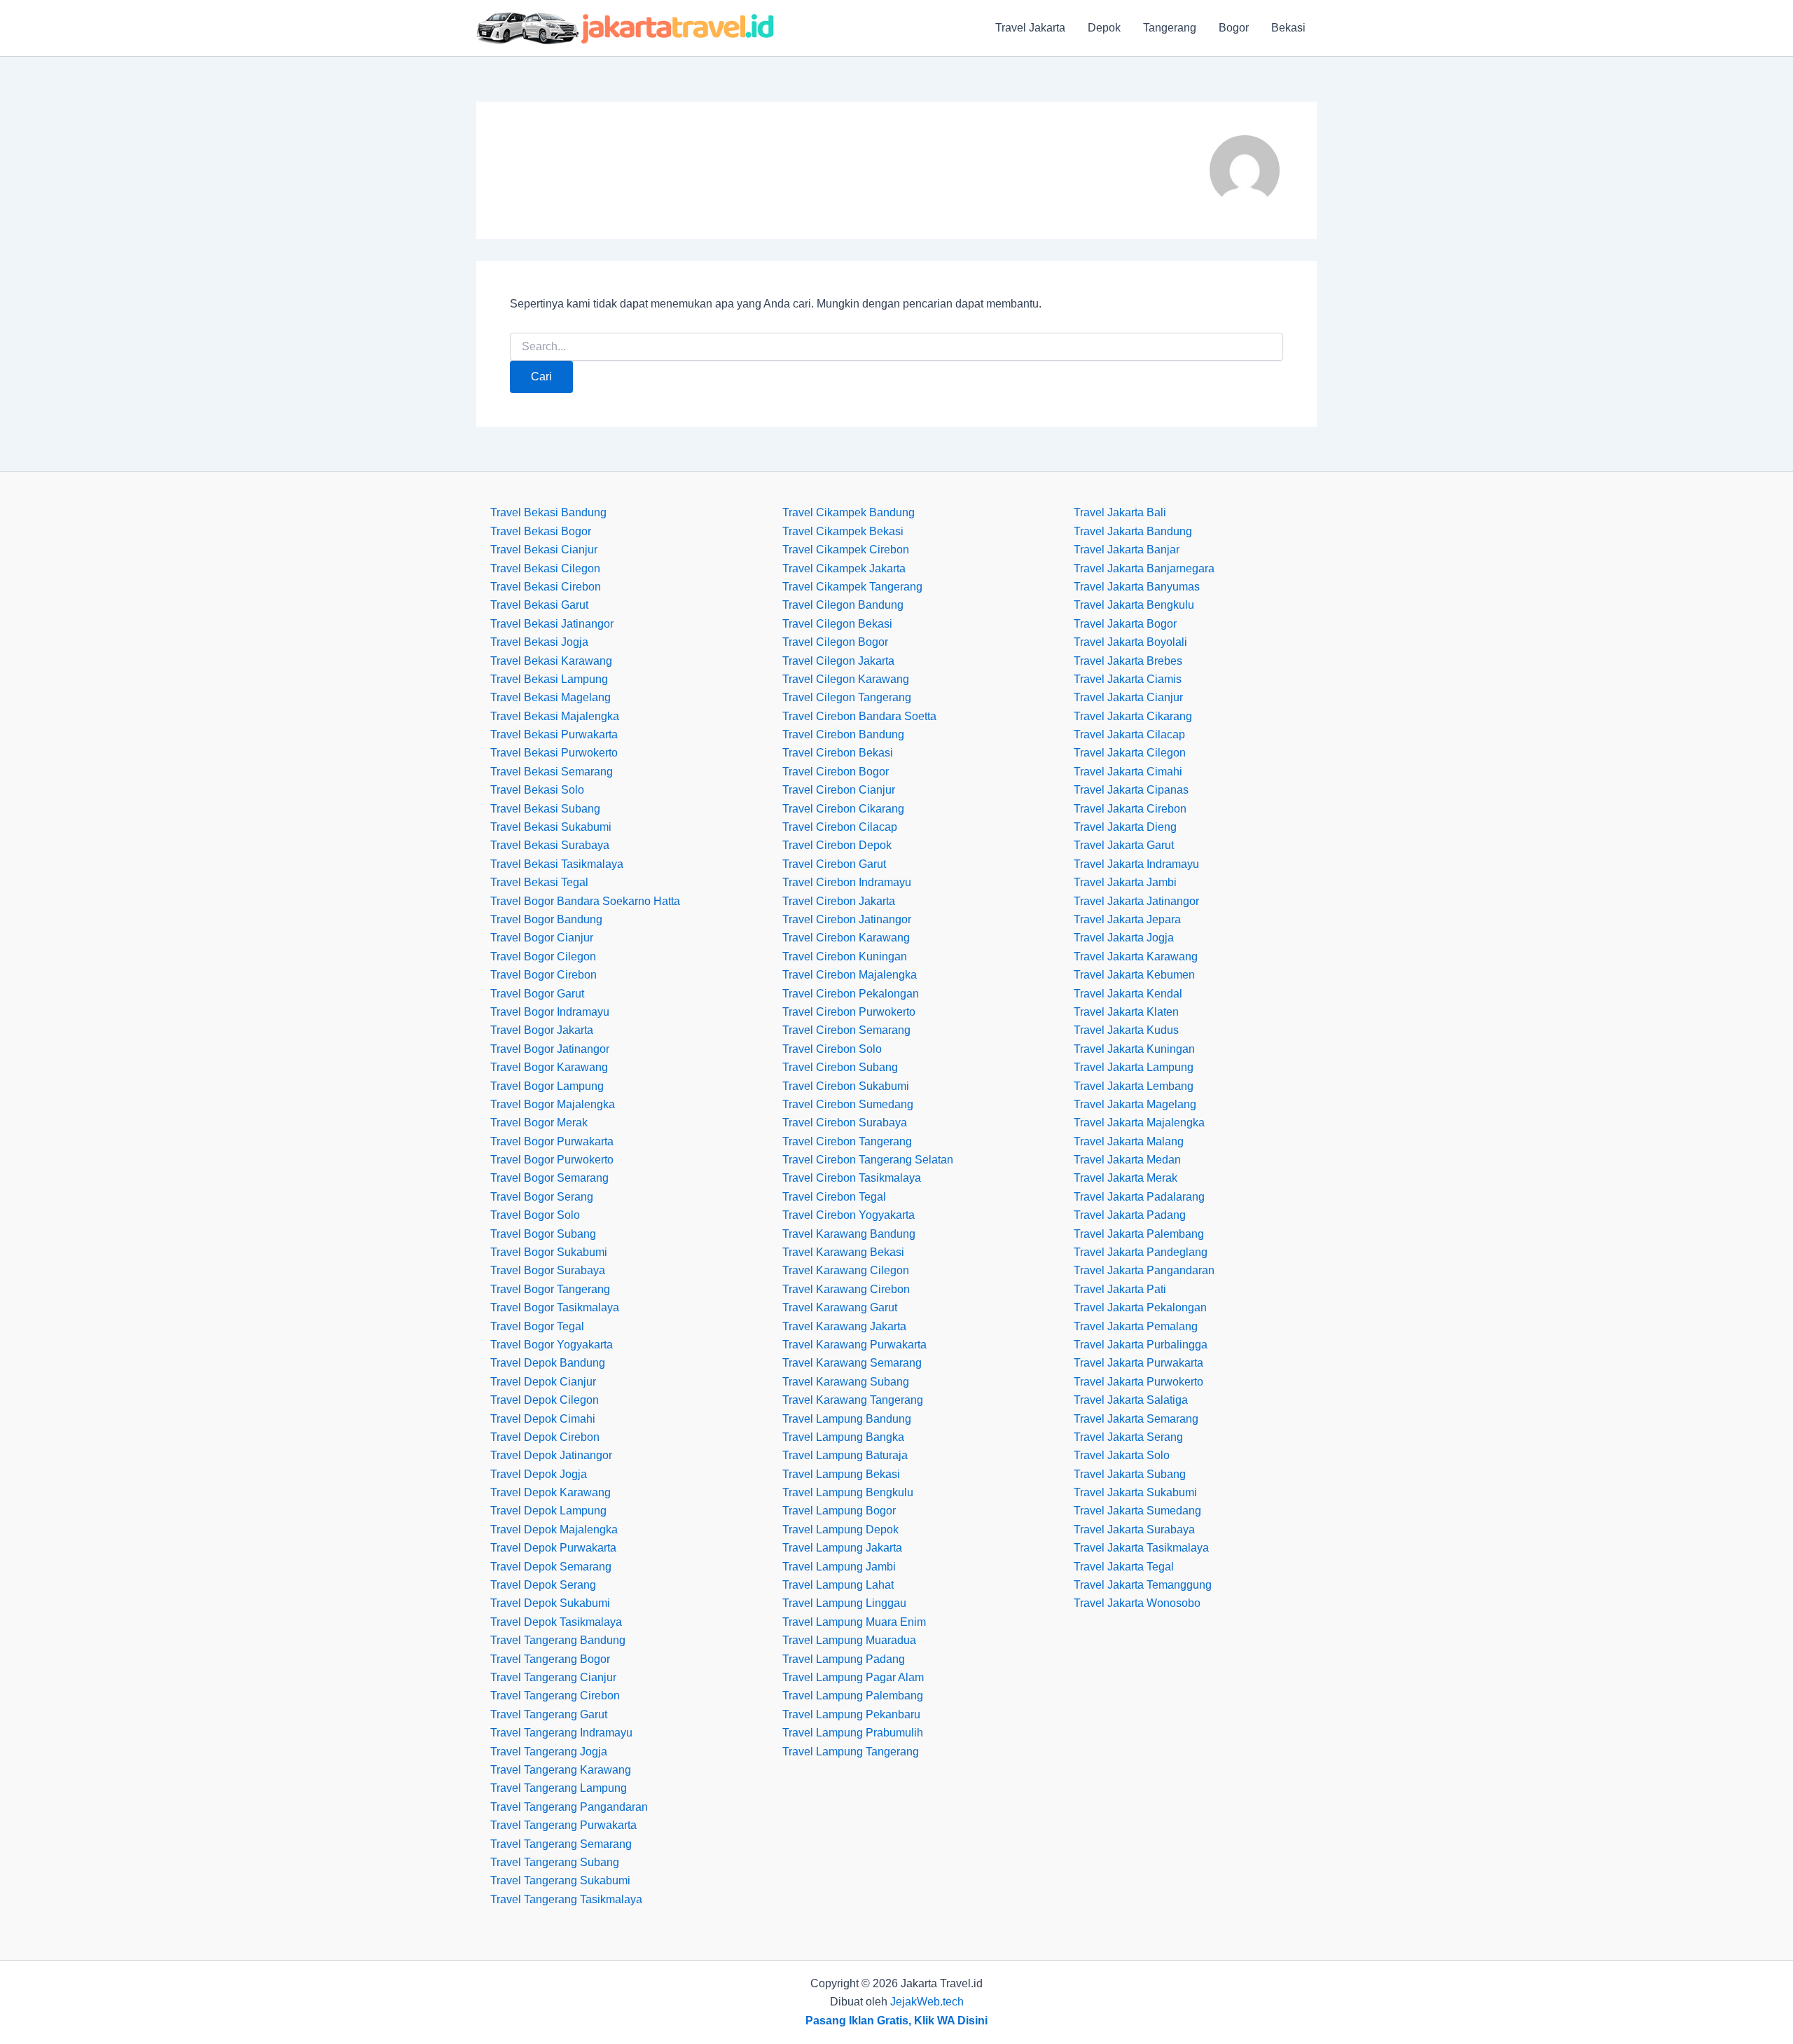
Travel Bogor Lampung (547, 1086)
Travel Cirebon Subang (840, 1067)
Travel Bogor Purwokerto (552, 1160)
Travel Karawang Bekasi (843, 1252)
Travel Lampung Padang (844, 1659)
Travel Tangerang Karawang (561, 1770)
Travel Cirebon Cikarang (843, 809)
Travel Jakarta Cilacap (1129, 734)
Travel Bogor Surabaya (548, 1270)
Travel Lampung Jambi (839, 1567)
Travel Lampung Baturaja (845, 1455)
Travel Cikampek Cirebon (846, 550)
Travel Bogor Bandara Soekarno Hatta (585, 901)
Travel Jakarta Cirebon (1130, 809)
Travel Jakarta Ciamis (1128, 679)
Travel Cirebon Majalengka (850, 975)
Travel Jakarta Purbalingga (1141, 1345)
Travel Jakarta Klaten (1126, 1012)
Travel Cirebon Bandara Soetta (859, 716)
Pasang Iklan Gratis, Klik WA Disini (896, 2021)
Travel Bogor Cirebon (544, 975)
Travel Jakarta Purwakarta (1138, 1363)
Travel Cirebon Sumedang (848, 1104)
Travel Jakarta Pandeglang (1141, 1252)
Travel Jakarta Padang (1130, 1215)
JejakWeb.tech (927, 2002)
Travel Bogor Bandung (546, 919)
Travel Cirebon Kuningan (845, 957)
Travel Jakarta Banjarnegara (1144, 568)
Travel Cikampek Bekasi (843, 531)
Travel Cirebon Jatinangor (847, 919)
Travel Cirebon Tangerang (847, 1141)
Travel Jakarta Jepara (1127, 919)
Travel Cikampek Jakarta (844, 568)
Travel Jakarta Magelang (1135, 1104)
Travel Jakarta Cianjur (1128, 697)
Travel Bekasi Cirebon (546, 587)
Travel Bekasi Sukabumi (551, 827)
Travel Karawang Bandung (849, 1234)
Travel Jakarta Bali (1120, 512)
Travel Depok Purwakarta (553, 1548)
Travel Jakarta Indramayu (1136, 864)
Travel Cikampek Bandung (849, 512)
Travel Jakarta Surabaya (1134, 1529)
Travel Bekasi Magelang (551, 697)
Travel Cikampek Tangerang (852, 587)
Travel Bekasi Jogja (539, 642)
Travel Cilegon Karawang (846, 679)
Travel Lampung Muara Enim (854, 1622)
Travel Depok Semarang (551, 1567)
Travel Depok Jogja (539, 1474)
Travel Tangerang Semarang (561, 1844)
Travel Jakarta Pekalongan (1140, 1307)
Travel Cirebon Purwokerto (849, 1012)
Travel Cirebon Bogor (836, 772)
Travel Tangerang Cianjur (553, 1677)
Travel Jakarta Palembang (1139, 1234)
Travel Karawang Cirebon (846, 1289)
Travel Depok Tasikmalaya (556, 1622)
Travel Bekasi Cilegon (545, 568)
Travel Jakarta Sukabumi (1135, 1492)
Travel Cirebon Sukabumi (846, 1086)
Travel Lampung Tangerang (851, 1752)
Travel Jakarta (1030, 28)
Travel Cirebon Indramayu (847, 882)
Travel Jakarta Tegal (1124, 1567)
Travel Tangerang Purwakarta (563, 1825)
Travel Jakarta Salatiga (1131, 1400)
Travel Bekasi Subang (545, 809)
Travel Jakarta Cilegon (1130, 753)
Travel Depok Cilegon (545, 1400)
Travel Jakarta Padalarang (1139, 1197)
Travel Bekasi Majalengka (555, 716)
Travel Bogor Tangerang (550, 1289)
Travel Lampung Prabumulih (853, 1733)
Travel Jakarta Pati (1120, 1289)
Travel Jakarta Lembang (1134, 1086)
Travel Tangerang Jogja (549, 1752)
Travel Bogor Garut (537, 994)
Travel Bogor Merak (539, 1123)
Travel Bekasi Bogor (541, 531)
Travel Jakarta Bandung (1133, 531)
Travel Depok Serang (543, 1585)
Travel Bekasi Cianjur (544, 550)
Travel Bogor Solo (535, 1215)
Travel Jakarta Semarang (1136, 1419)
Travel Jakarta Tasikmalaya (1141, 1548)
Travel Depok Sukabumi (550, 1603)
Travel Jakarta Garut (1124, 845)
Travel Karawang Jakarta (844, 1326)
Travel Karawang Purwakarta (854, 1345)
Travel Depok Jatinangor (551, 1455)
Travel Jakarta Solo (1122, 1455)
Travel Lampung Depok (840, 1529)
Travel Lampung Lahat (838, 1585)
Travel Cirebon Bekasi (838, 753)
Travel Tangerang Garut (549, 1714)
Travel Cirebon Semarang (846, 1030)
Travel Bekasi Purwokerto (554, 753)
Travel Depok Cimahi (543, 1419)
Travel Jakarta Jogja (1124, 938)
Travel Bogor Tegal (537, 1326)
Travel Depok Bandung (548, 1363)
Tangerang (1170, 28)
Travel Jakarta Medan (1127, 1160)
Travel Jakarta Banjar (1127, 550)
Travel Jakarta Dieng (1125, 827)
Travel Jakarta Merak (1126, 1178)
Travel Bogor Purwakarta (552, 1141)
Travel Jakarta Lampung (1134, 1067)
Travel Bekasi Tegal (539, 882)
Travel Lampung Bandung (847, 1419)
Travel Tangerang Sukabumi (560, 1880)
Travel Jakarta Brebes (1128, 661)
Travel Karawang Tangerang (853, 1400)
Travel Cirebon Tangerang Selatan (868, 1160)
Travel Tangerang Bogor (550, 1659)
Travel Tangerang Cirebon (555, 1696)
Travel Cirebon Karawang (846, 938)
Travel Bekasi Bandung (548, 512)
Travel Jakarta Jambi (1125, 882)
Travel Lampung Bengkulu (848, 1492)
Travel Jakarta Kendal (1128, 994)
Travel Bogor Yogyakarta (552, 1345)
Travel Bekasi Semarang (552, 772)
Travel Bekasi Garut (539, 605)
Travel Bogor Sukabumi (549, 1252)
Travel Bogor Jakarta (542, 1030)
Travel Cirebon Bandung (843, 734)
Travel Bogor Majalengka (553, 1104)
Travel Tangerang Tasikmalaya (566, 1899)
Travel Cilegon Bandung (843, 605)
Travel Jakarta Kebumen (1134, 975)
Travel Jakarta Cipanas (1131, 790)
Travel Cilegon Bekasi (837, 624)
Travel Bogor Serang (542, 1197)
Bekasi (1288, 28)
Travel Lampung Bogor (839, 1511)
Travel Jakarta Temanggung (1143, 1585)
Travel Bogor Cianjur (542, 938)
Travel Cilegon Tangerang (847, 697)
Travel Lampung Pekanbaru (851, 1714)
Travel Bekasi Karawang (551, 661)
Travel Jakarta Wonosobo (1137, 1603)
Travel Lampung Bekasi (841, 1474)
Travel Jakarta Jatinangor (1136, 901)
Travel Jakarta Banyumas (1137, 587)
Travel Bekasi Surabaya (550, 845)
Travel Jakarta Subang (1130, 1474)
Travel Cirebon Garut (834, 864)
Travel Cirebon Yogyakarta (849, 1215)
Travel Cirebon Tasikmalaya (852, 1178)
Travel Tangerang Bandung (558, 1640)
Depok (1104, 28)
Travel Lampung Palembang (853, 1696)
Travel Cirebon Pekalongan (851, 994)
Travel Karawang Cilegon (846, 1270)
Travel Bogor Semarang (549, 1178)
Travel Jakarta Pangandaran (1144, 1270)
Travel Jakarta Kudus (1126, 1030)
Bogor (1234, 28)
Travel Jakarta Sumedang (1137, 1511)
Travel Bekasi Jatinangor (552, 624)
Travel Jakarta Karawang (1136, 957)
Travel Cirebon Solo (832, 1049)
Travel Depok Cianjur (543, 1382)
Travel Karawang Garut (840, 1307)
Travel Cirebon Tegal (834, 1197)
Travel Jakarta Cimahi (1128, 772)
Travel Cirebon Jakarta (839, 901)
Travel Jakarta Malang (1129, 1141)
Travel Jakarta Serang (1128, 1437)
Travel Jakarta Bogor (1125, 624)
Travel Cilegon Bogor (835, 642)
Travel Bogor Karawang (549, 1067)
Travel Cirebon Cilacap (840, 827)
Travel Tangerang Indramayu (561, 1733)
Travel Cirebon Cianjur (839, 790)
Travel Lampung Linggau (844, 1603)
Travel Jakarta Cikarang (1133, 716)
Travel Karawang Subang (846, 1382)
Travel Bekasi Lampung (549, 679)
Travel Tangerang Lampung (559, 1788)
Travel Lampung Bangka (843, 1437)
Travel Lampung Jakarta (842, 1548)
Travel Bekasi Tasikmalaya (557, 864)
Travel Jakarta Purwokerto (1138, 1382)
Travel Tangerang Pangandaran (569, 1807)
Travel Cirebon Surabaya (845, 1123)
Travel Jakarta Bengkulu (1134, 605)
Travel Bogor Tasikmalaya (555, 1307)
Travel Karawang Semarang (852, 1363)
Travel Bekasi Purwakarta (554, 734)
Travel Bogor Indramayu (550, 1012)
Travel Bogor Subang (543, 1234)
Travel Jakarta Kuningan (1134, 1049)
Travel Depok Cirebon (545, 1437)
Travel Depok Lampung (548, 1511)
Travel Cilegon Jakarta (838, 661)
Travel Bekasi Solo (537, 790)
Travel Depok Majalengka (554, 1529)
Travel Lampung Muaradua (849, 1640)
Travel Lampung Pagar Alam (853, 1677)
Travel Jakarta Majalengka (1139, 1123)
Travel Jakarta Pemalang (1136, 1326)
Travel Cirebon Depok (837, 845)
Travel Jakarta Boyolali (1130, 642)
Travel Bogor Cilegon (543, 957)
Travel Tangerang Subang (555, 1862)
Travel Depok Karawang (551, 1492)
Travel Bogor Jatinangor (550, 1049)
